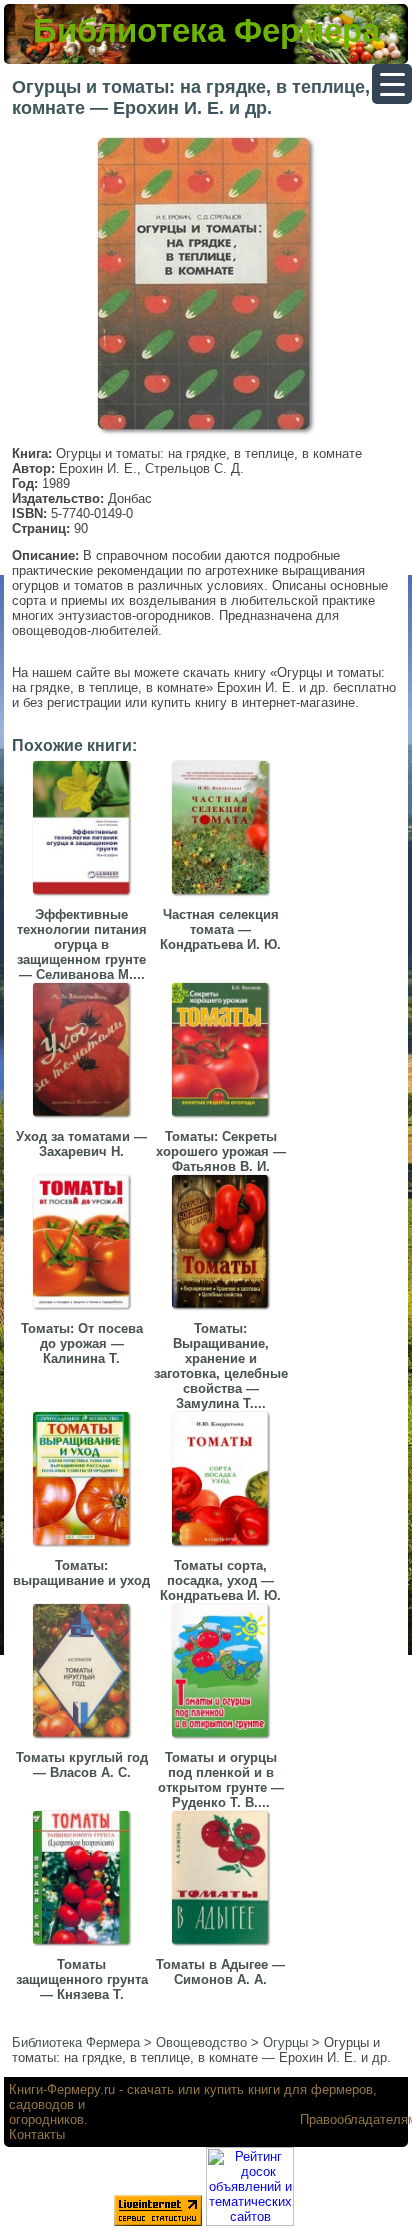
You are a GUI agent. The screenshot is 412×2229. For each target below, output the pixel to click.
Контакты (37, 2134)
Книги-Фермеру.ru (62, 2089)
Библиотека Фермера (206, 30)
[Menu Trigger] (392, 84)
